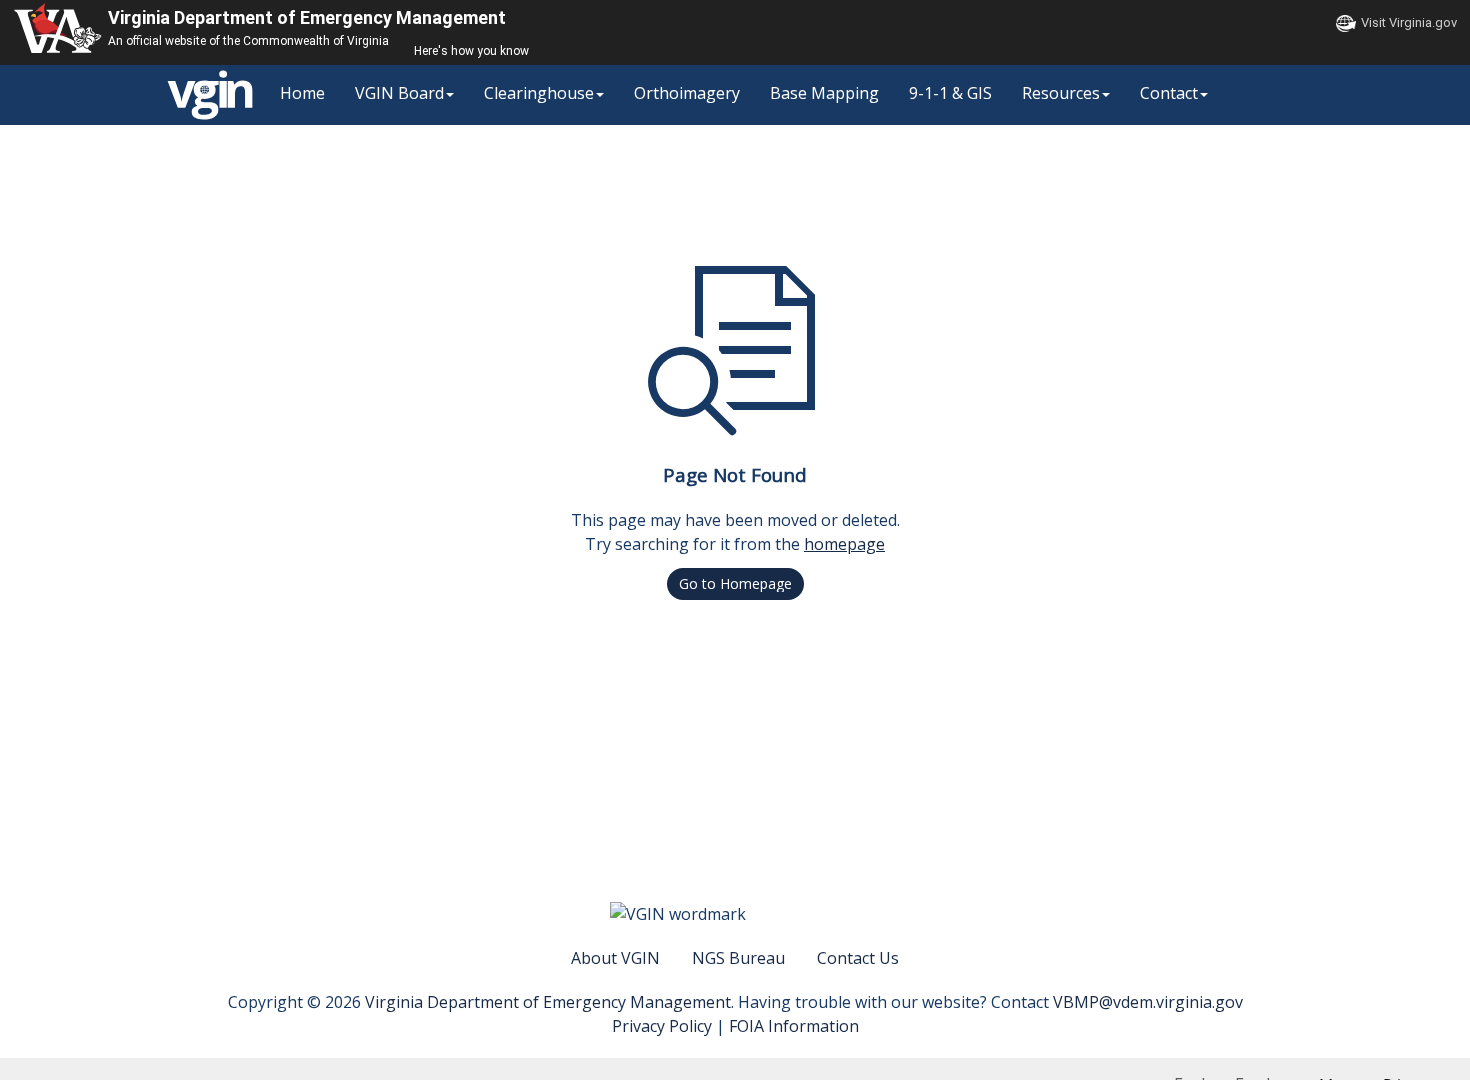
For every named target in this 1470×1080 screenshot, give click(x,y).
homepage (844, 544)
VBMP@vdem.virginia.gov (1148, 1002)
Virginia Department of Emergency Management (307, 17)
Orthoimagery (687, 93)
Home (302, 93)
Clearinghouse (539, 93)
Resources (1061, 93)
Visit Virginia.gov (1409, 22)
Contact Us (858, 958)
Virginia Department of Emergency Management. (551, 1002)
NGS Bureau (738, 958)
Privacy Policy (662, 1026)
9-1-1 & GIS (950, 93)
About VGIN (615, 958)
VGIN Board (399, 93)
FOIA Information (794, 1026)
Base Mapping (824, 93)
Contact (1169, 93)
